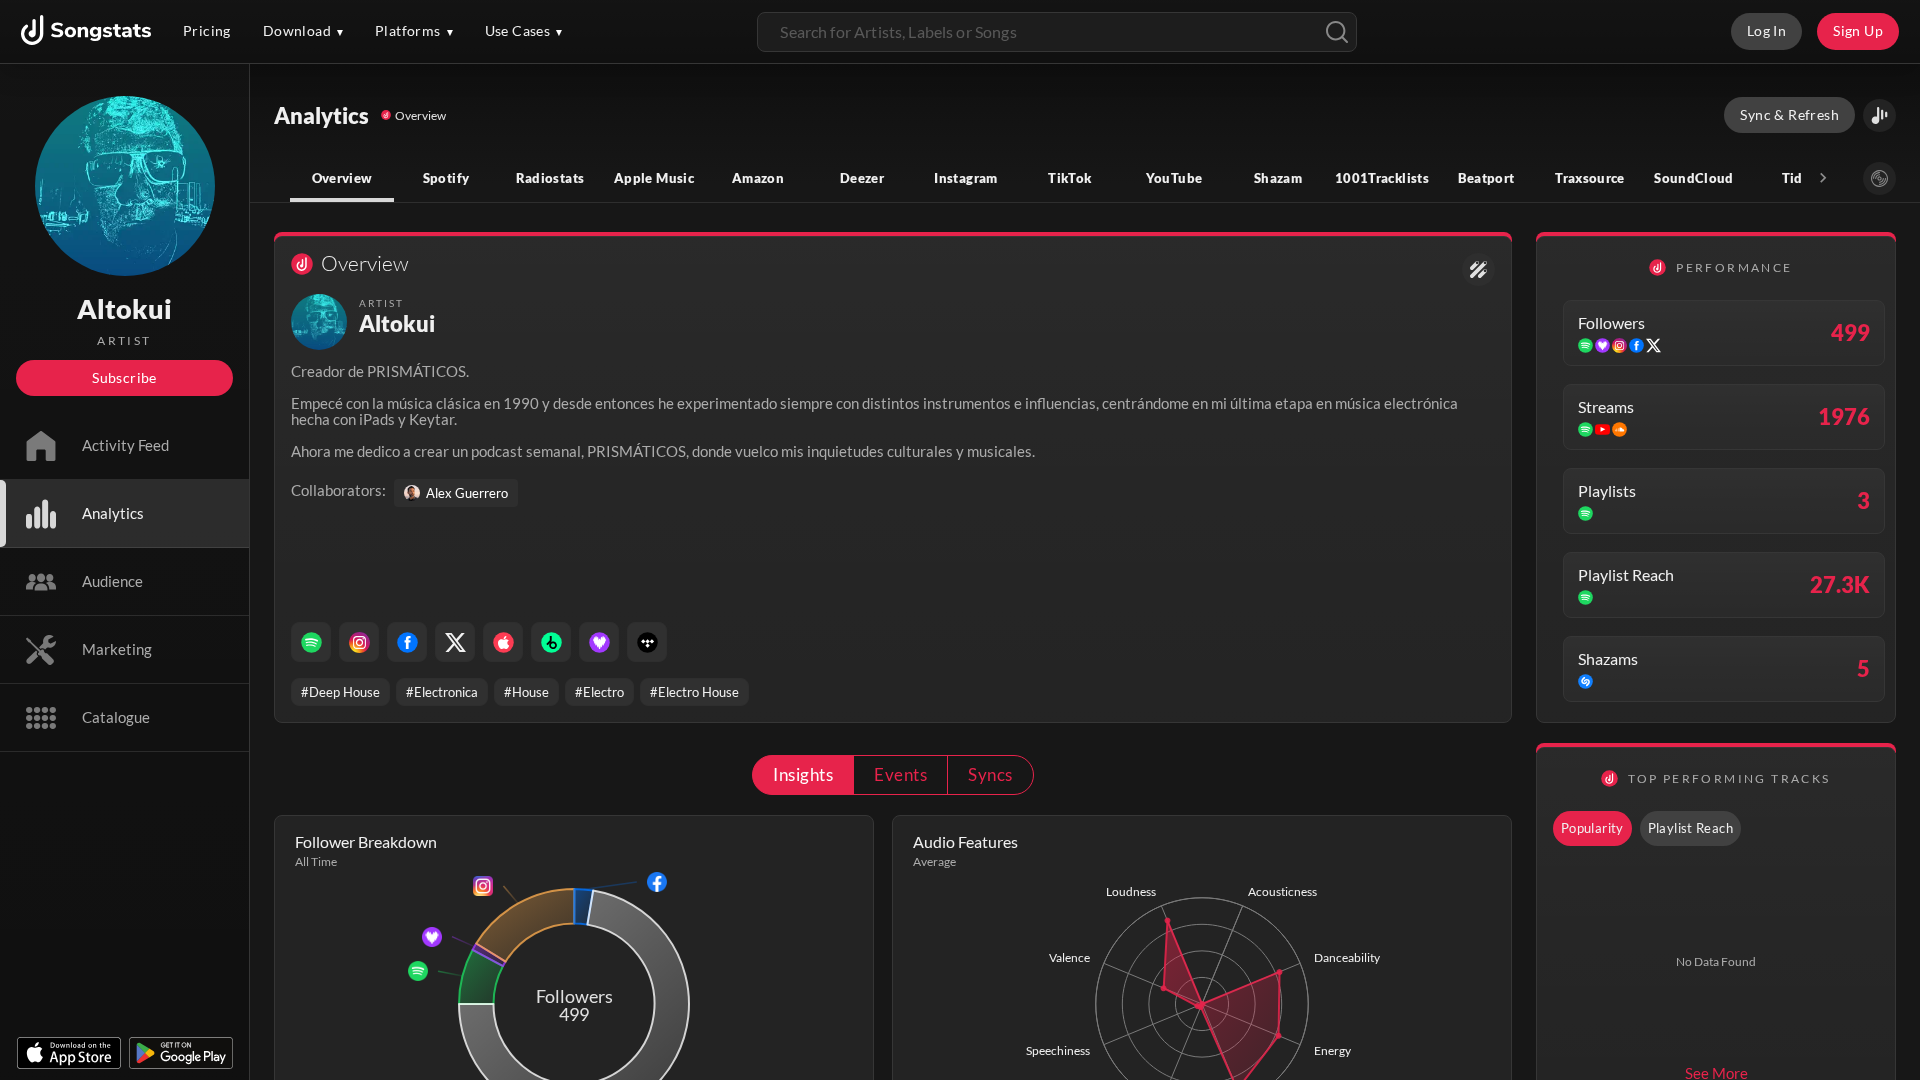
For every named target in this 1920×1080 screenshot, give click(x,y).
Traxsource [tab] (1590, 178)
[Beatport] (551, 642)
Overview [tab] (342, 178)
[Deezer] (599, 642)
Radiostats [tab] (550, 178)
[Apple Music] (503, 642)
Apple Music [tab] (654, 178)
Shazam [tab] (1278, 178)
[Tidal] (647, 642)
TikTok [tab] (1069, 178)
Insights (803, 774)
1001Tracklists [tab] (1382, 178)
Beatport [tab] (1486, 178)
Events (900, 774)
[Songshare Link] (1879, 115)
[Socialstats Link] (1478, 269)
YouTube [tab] (1174, 178)
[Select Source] (1879, 178)
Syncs (990, 774)
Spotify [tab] (446, 178)
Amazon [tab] (758, 178)
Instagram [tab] (965, 178)
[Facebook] (407, 642)
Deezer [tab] (862, 178)
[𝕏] (455, 642)
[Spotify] (311, 642)
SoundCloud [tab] (1694, 178)
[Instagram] (359, 642)
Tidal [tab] (1798, 178)
